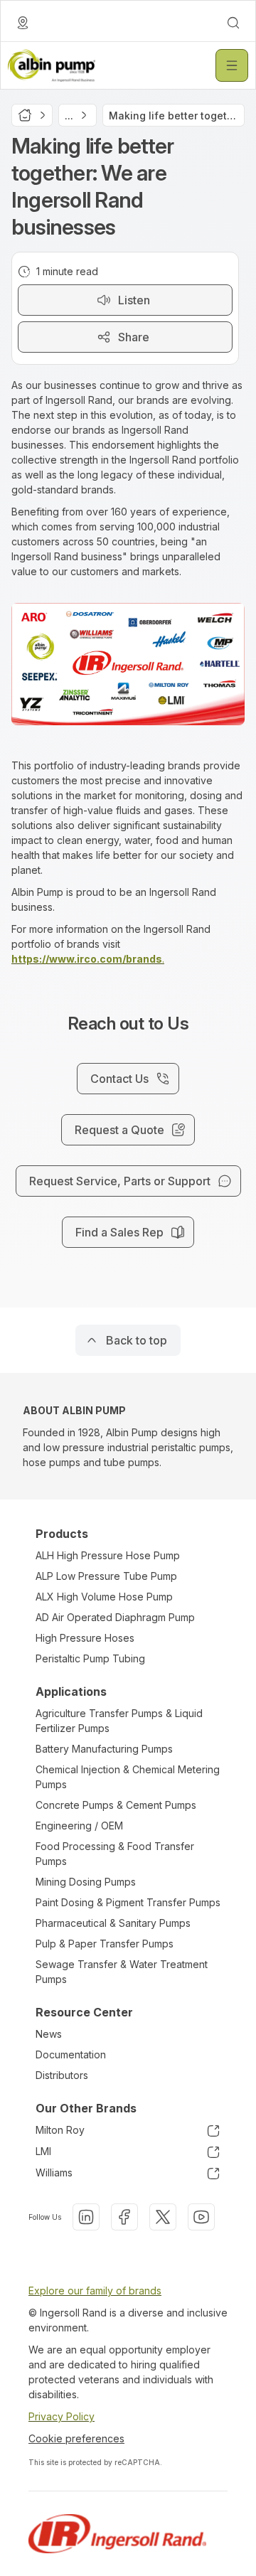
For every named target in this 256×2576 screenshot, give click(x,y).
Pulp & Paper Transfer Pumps (105, 1944)
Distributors (62, 2075)
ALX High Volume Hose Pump (104, 1597)
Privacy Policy (62, 2416)
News (49, 2034)
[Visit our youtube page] (201, 2217)
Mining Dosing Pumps (86, 1882)
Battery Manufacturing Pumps (104, 1749)
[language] (23, 23)
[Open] (232, 65)
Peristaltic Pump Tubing (90, 1658)
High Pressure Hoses (85, 1638)
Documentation (71, 2054)
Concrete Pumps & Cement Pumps (116, 1805)
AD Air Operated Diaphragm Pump (115, 1617)
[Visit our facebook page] (124, 2217)
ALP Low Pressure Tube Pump (106, 1576)
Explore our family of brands (95, 2291)
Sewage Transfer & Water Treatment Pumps (122, 1972)
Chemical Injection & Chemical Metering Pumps (128, 1777)
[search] (233, 23)
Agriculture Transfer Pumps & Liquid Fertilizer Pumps (119, 1721)
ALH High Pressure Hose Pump (108, 1555)
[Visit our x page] (163, 2217)
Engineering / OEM (79, 1826)
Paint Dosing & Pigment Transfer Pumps (128, 1902)
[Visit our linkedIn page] (86, 2217)
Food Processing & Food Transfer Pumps (115, 1854)
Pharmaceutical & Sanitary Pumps (113, 1923)
